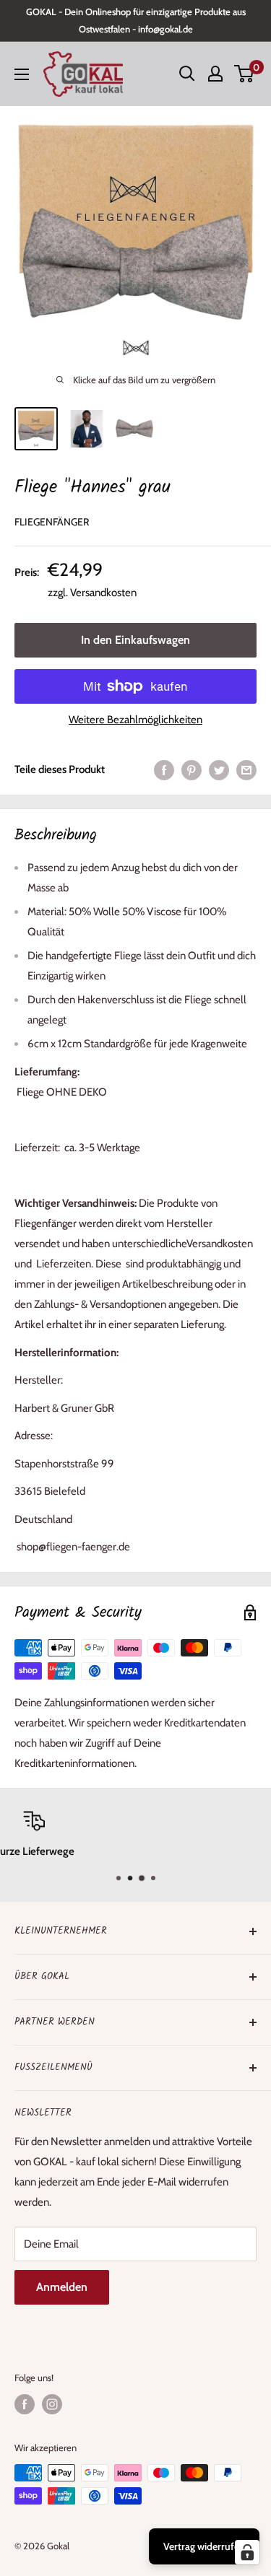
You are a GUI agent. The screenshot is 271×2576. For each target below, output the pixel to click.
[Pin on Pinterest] (192, 769)
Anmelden (62, 2287)
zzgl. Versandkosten (92, 593)
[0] (245, 74)
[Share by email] (246, 769)
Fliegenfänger (52, 522)
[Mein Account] (215, 74)
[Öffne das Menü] (22, 74)
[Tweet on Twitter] (219, 769)
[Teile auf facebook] (164, 769)
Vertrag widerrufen (204, 2546)
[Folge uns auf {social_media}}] (25, 2404)
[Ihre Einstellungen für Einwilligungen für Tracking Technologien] (247, 2552)
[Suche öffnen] (187, 74)
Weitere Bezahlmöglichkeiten (135, 720)
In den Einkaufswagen (135, 640)
